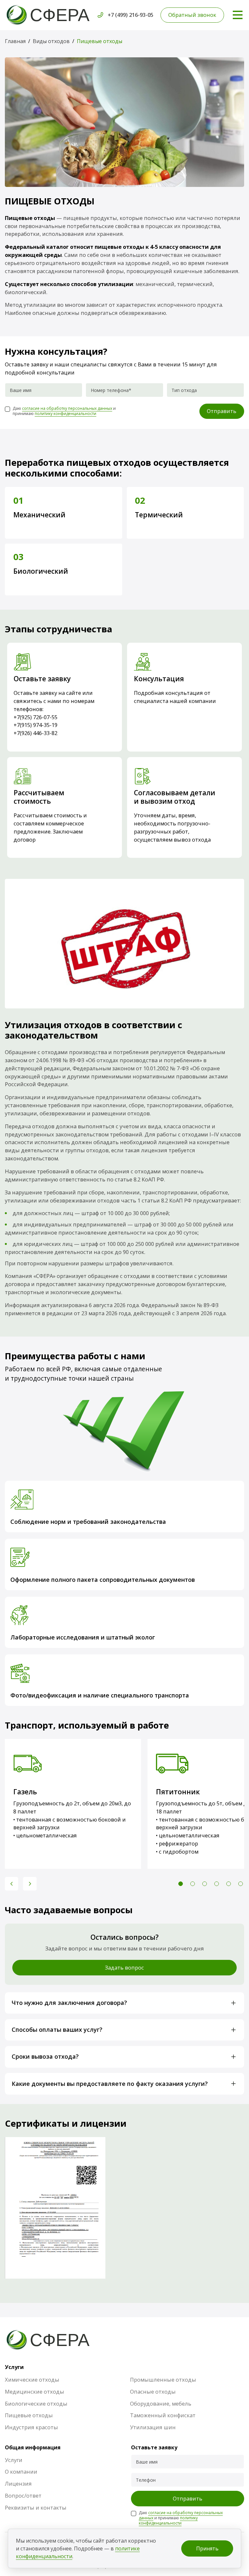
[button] (12, 1884)
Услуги (14, 2460)
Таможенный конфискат (163, 2415)
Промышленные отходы (163, 2380)
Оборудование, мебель (161, 2403)
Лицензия (18, 2484)
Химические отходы (32, 2380)
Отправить (222, 411)
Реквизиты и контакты (36, 2507)
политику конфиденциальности (65, 414)
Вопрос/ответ (23, 2495)
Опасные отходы (153, 2392)
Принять (207, 2548)
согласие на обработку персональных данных (67, 408)
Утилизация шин (153, 2427)
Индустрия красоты (31, 2427)
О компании (21, 2472)
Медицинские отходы (35, 2392)
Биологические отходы (36, 2403)
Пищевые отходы (29, 2415)
